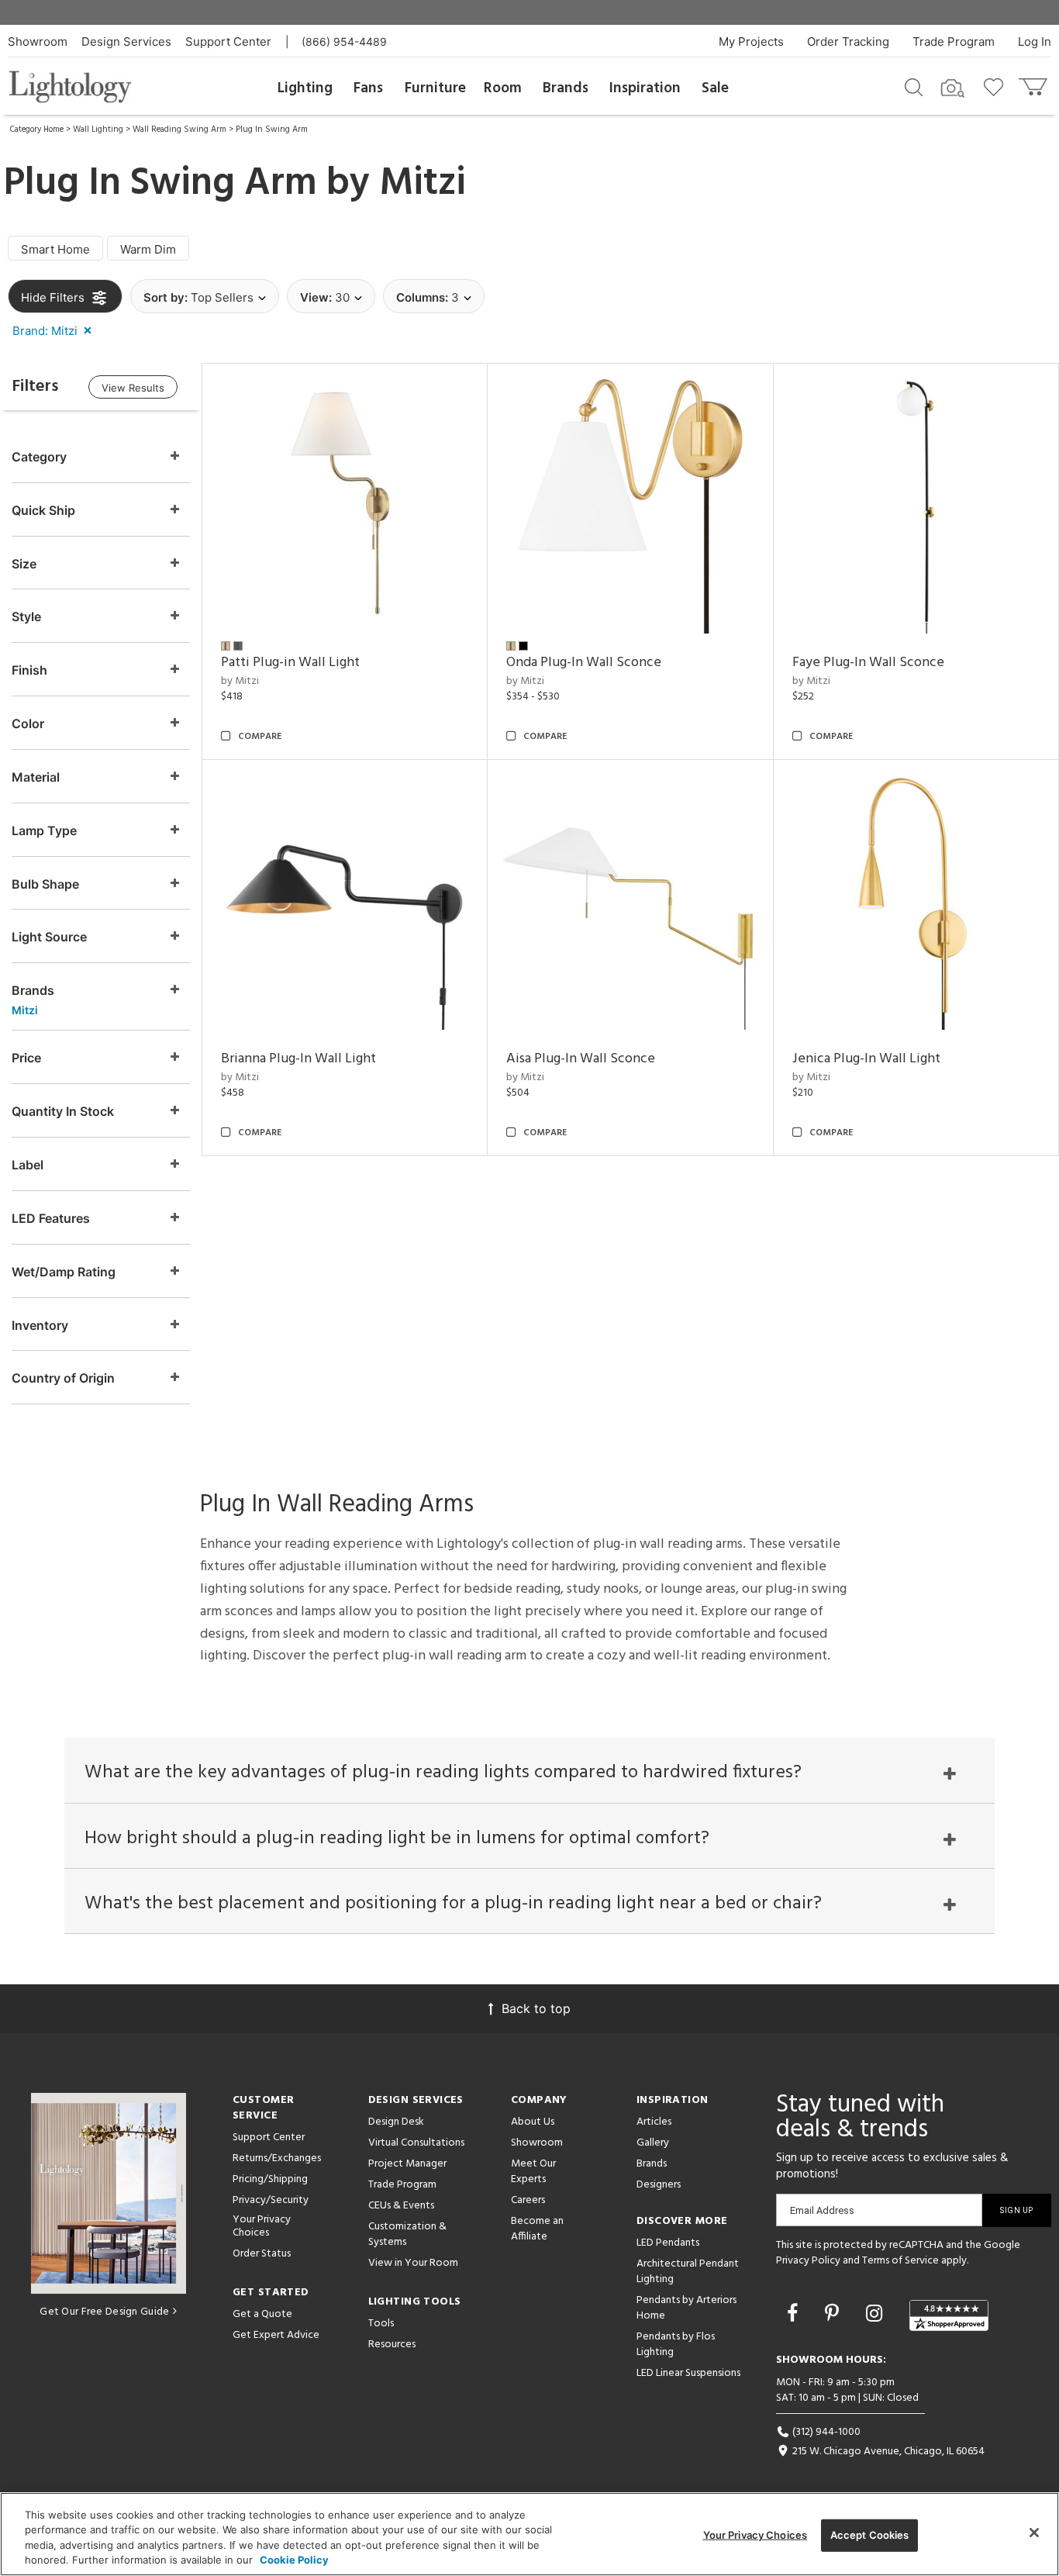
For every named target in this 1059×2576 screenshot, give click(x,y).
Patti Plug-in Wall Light (290, 663)
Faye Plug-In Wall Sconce (868, 663)
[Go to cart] (1035, 83)
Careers (528, 2200)
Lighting (305, 88)
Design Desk (396, 2122)
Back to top (536, 2008)
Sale (715, 88)
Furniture (435, 88)
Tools (381, 2324)
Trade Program (954, 41)
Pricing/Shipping (270, 2179)
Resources (392, 2345)
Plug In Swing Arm (272, 129)
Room (503, 88)
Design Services (126, 41)
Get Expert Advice (276, 2335)
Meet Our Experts (533, 2172)
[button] (55, 330)
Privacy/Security (271, 2200)
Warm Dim (148, 249)
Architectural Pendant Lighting (688, 2272)
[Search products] (914, 86)
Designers (659, 2185)
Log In (1035, 41)
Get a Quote (262, 2314)
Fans (368, 88)
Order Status (262, 2254)
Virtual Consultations (416, 2143)
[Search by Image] (953, 88)
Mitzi (423, 184)
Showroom (38, 41)
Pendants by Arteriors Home (686, 2308)
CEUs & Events (401, 2206)
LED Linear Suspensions (688, 2373)
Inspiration (645, 88)
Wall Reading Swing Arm (179, 129)
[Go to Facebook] (795, 2313)
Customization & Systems (407, 2234)
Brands (566, 88)
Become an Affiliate (537, 2229)
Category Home (37, 129)
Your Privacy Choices (262, 2227)
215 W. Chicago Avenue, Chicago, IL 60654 (887, 2452)
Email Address (822, 2210)
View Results (133, 388)
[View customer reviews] (949, 2315)
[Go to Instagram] (877, 2313)
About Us (533, 2122)
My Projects (751, 41)
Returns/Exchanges (277, 2158)
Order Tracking (848, 41)
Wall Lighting (98, 129)
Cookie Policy (294, 2560)
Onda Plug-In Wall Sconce (584, 663)
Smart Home (55, 249)
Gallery (653, 2143)
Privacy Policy (808, 2261)
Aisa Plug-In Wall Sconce (581, 1059)
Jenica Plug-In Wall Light (866, 1059)
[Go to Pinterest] (835, 2313)
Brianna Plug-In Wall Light (298, 1059)
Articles (654, 2122)
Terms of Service (900, 2261)
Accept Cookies (870, 2535)
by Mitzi (240, 681)
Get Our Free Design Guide (104, 2312)
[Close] (1034, 2533)
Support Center (228, 41)
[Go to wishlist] (997, 86)
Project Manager (407, 2164)
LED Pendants (668, 2243)
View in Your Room (413, 2263)
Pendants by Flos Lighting (676, 2345)
